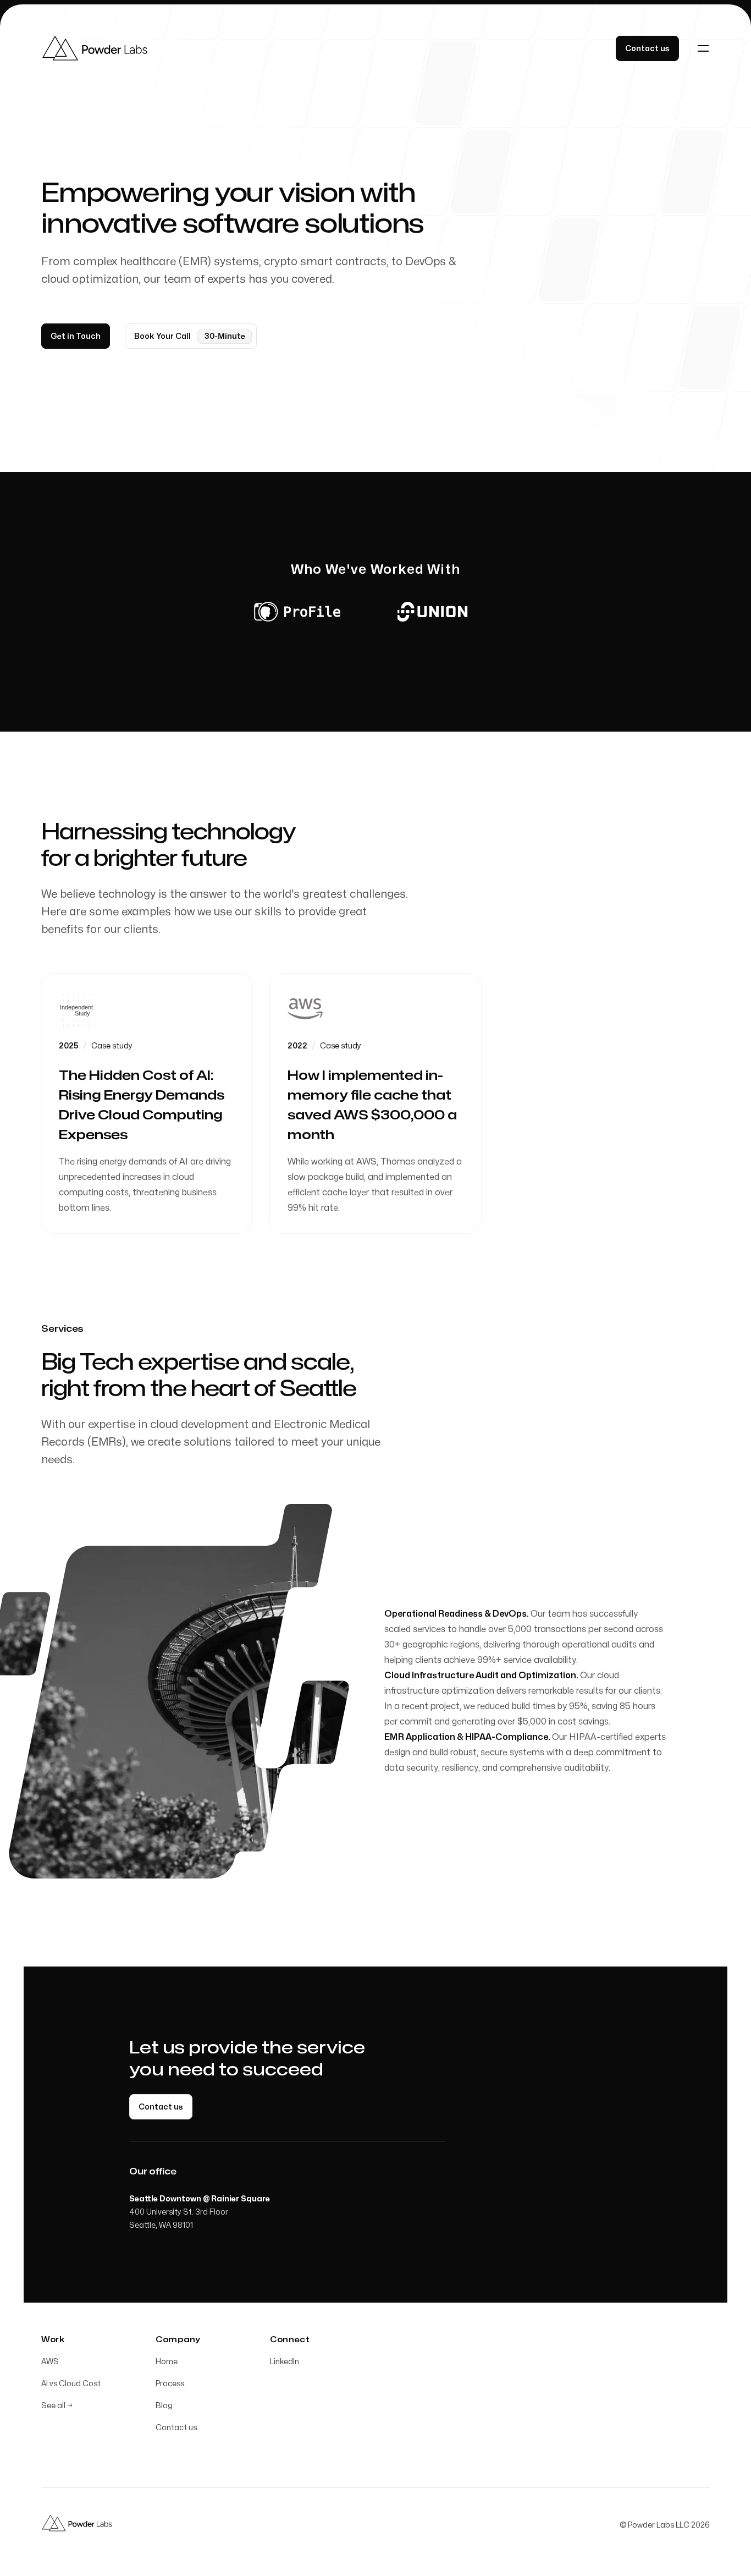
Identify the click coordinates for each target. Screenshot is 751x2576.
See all (57, 2406)
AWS (50, 2362)
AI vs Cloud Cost (71, 2384)
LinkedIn (285, 2362)
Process (170, 2384)
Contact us (176, 2428)
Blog (164, 2406)
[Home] (99, 48)
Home (167, 2362)
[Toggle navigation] (703, 48)
